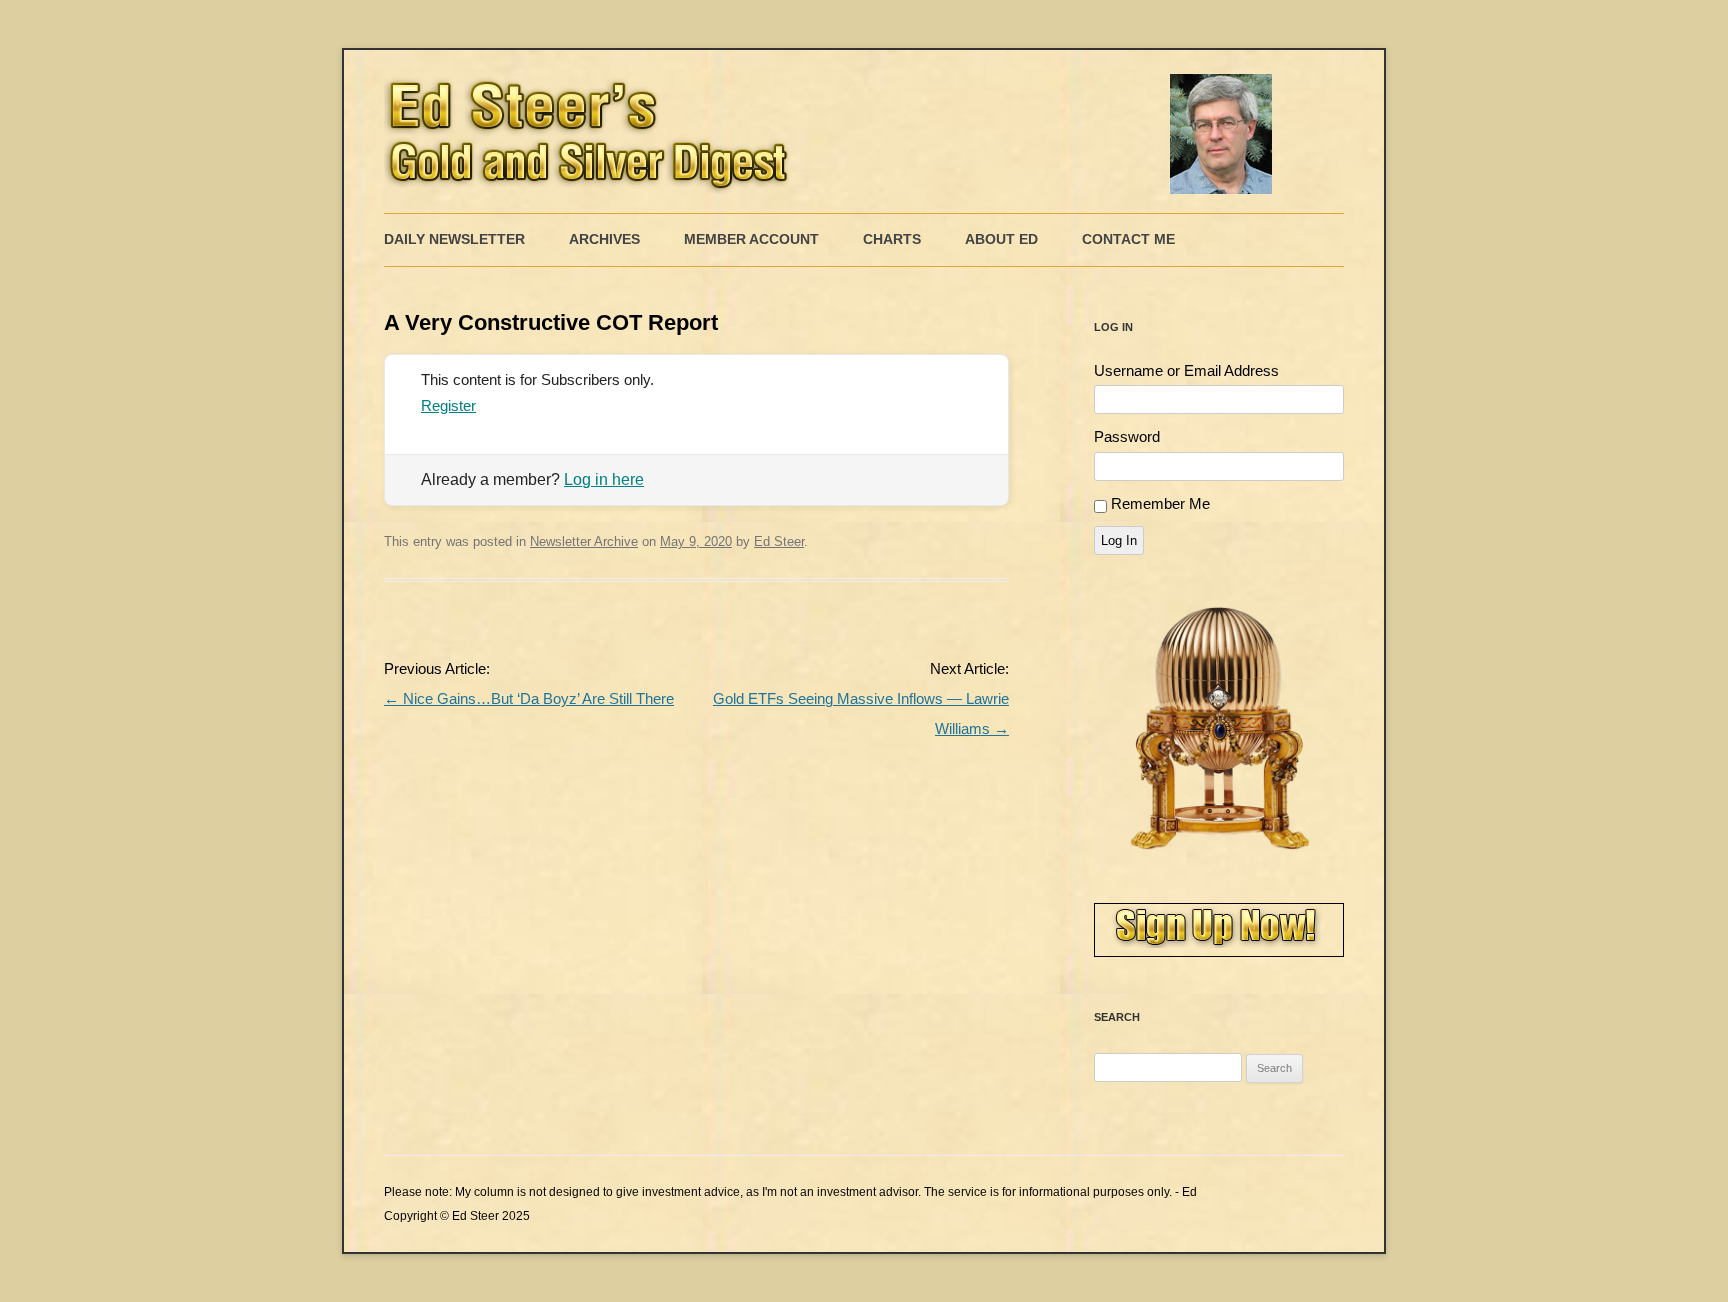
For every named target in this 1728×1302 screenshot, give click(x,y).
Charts (892, 239)
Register (448, 405)
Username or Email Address (1186, 370)
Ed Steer (779, 541)
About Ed (1001, 239)
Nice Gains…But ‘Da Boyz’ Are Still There (529, 698)
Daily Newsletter (454, 239)
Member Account (751, 239)
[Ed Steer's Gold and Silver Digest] (834, 131)
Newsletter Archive (584, 541)
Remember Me (1160, 503)
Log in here (604, 479)
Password (1127, 436)
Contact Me (1128, 239)
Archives (604, 239)
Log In (1119, 540)
